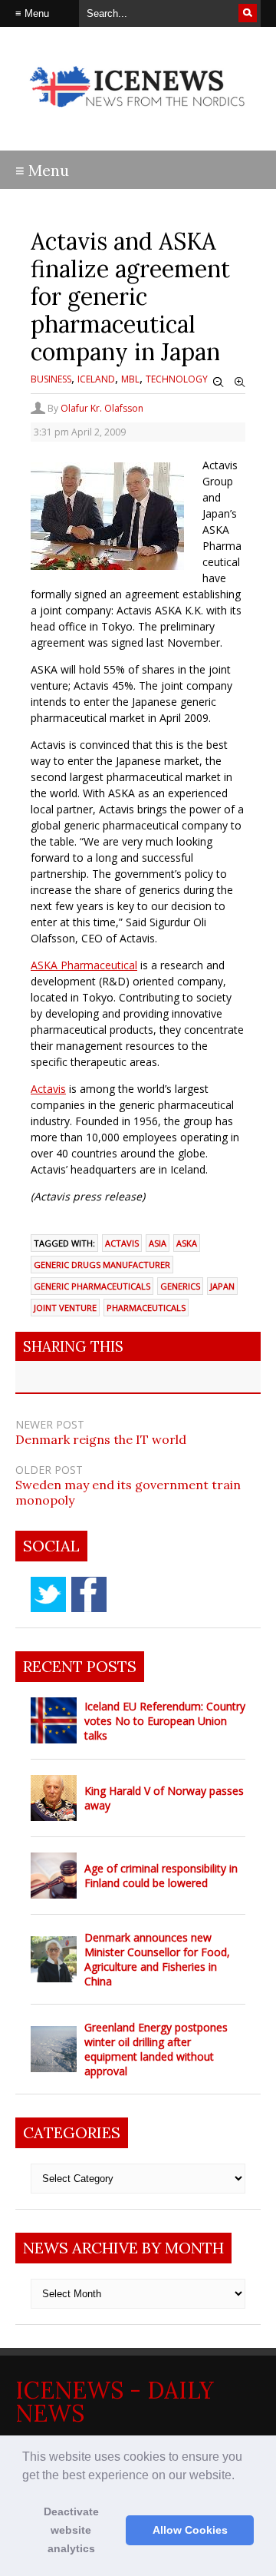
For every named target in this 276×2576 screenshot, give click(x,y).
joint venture (65, 1308)
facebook (89, 1594)
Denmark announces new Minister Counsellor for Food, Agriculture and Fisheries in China (157, 1959)
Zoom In (240, 382)
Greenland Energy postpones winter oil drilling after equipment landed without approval (156, 2049)
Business (51, 379)
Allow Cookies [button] (190, 2530)
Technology (177, 379)
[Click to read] (54, 1720)
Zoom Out (219, 382)
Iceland (96, 379)
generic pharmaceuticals (92, 1286)
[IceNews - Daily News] (138, 115)
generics (180, 1286)
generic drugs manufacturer (102, 1265)
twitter (48, 1594)
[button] (240, 2476)
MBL (130, 379)
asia (158, 1243)
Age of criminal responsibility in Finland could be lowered (161, 1876)
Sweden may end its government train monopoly (128, 1492)
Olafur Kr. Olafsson (102, 408)
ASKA (187, 1243)
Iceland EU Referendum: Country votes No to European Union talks (165, 1721)
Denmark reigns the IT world (101, 1439)
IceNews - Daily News (115, 2402)
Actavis (48, 1089)
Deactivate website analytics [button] (71, 2530)
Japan (222, 1286)
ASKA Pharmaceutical (84, 965)
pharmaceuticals (146, 1308)
